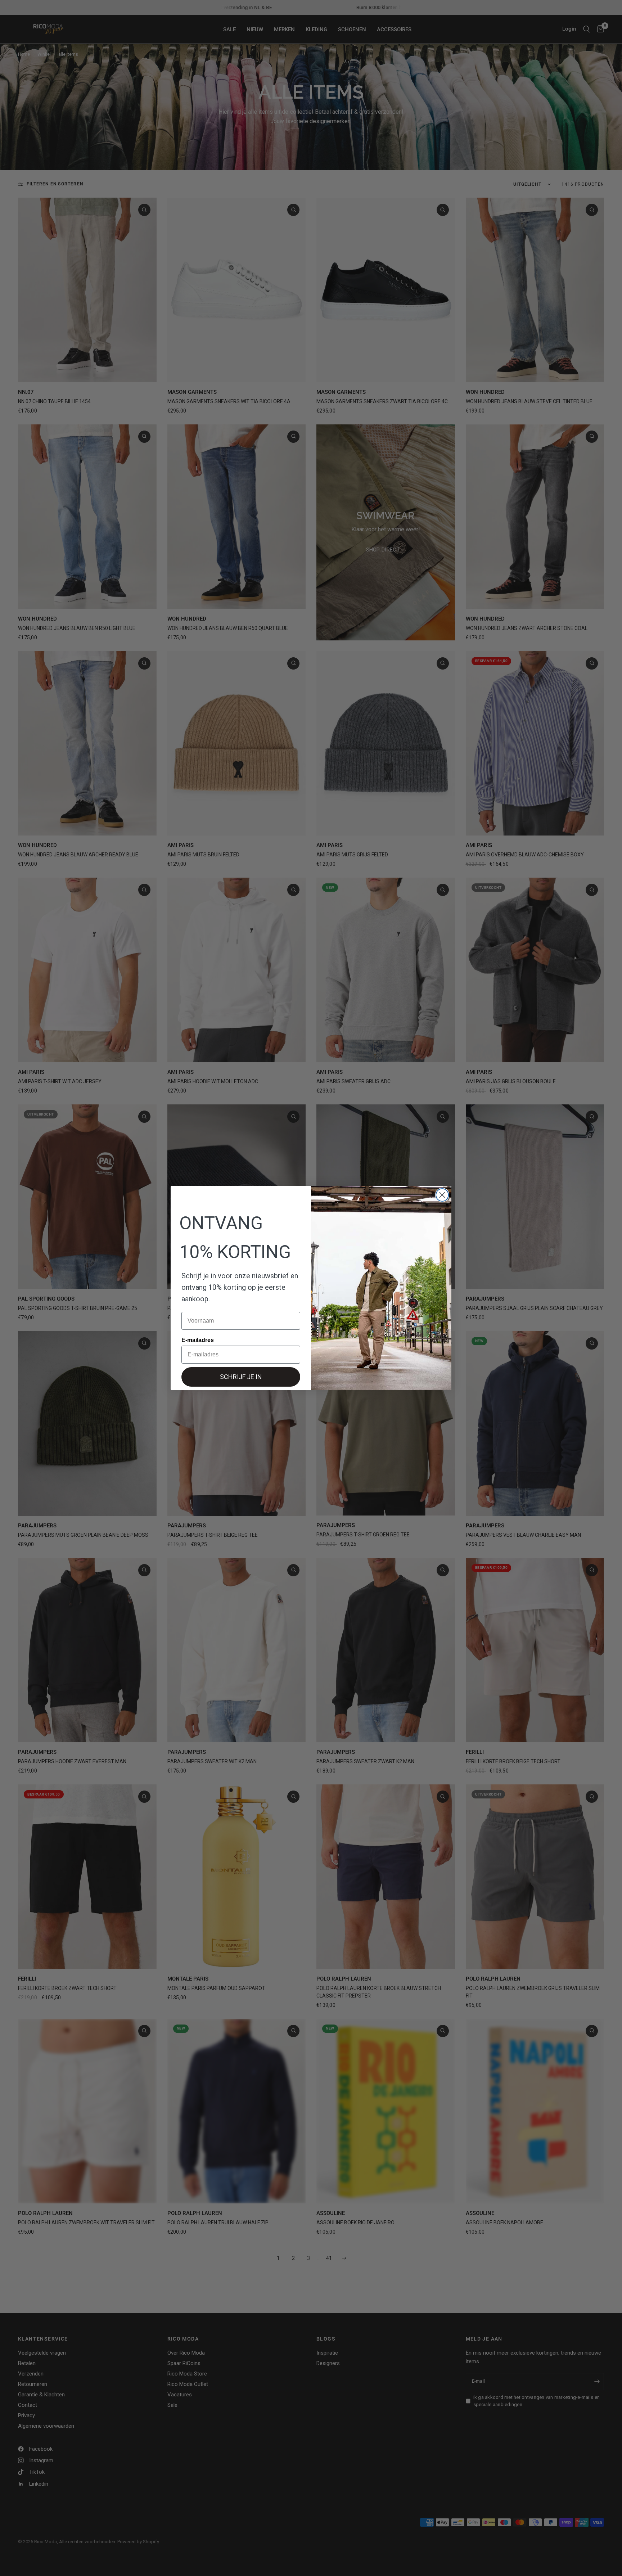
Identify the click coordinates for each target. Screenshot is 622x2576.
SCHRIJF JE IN (241, 1377)
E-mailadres (198, 1340)
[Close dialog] (442, 1195)
